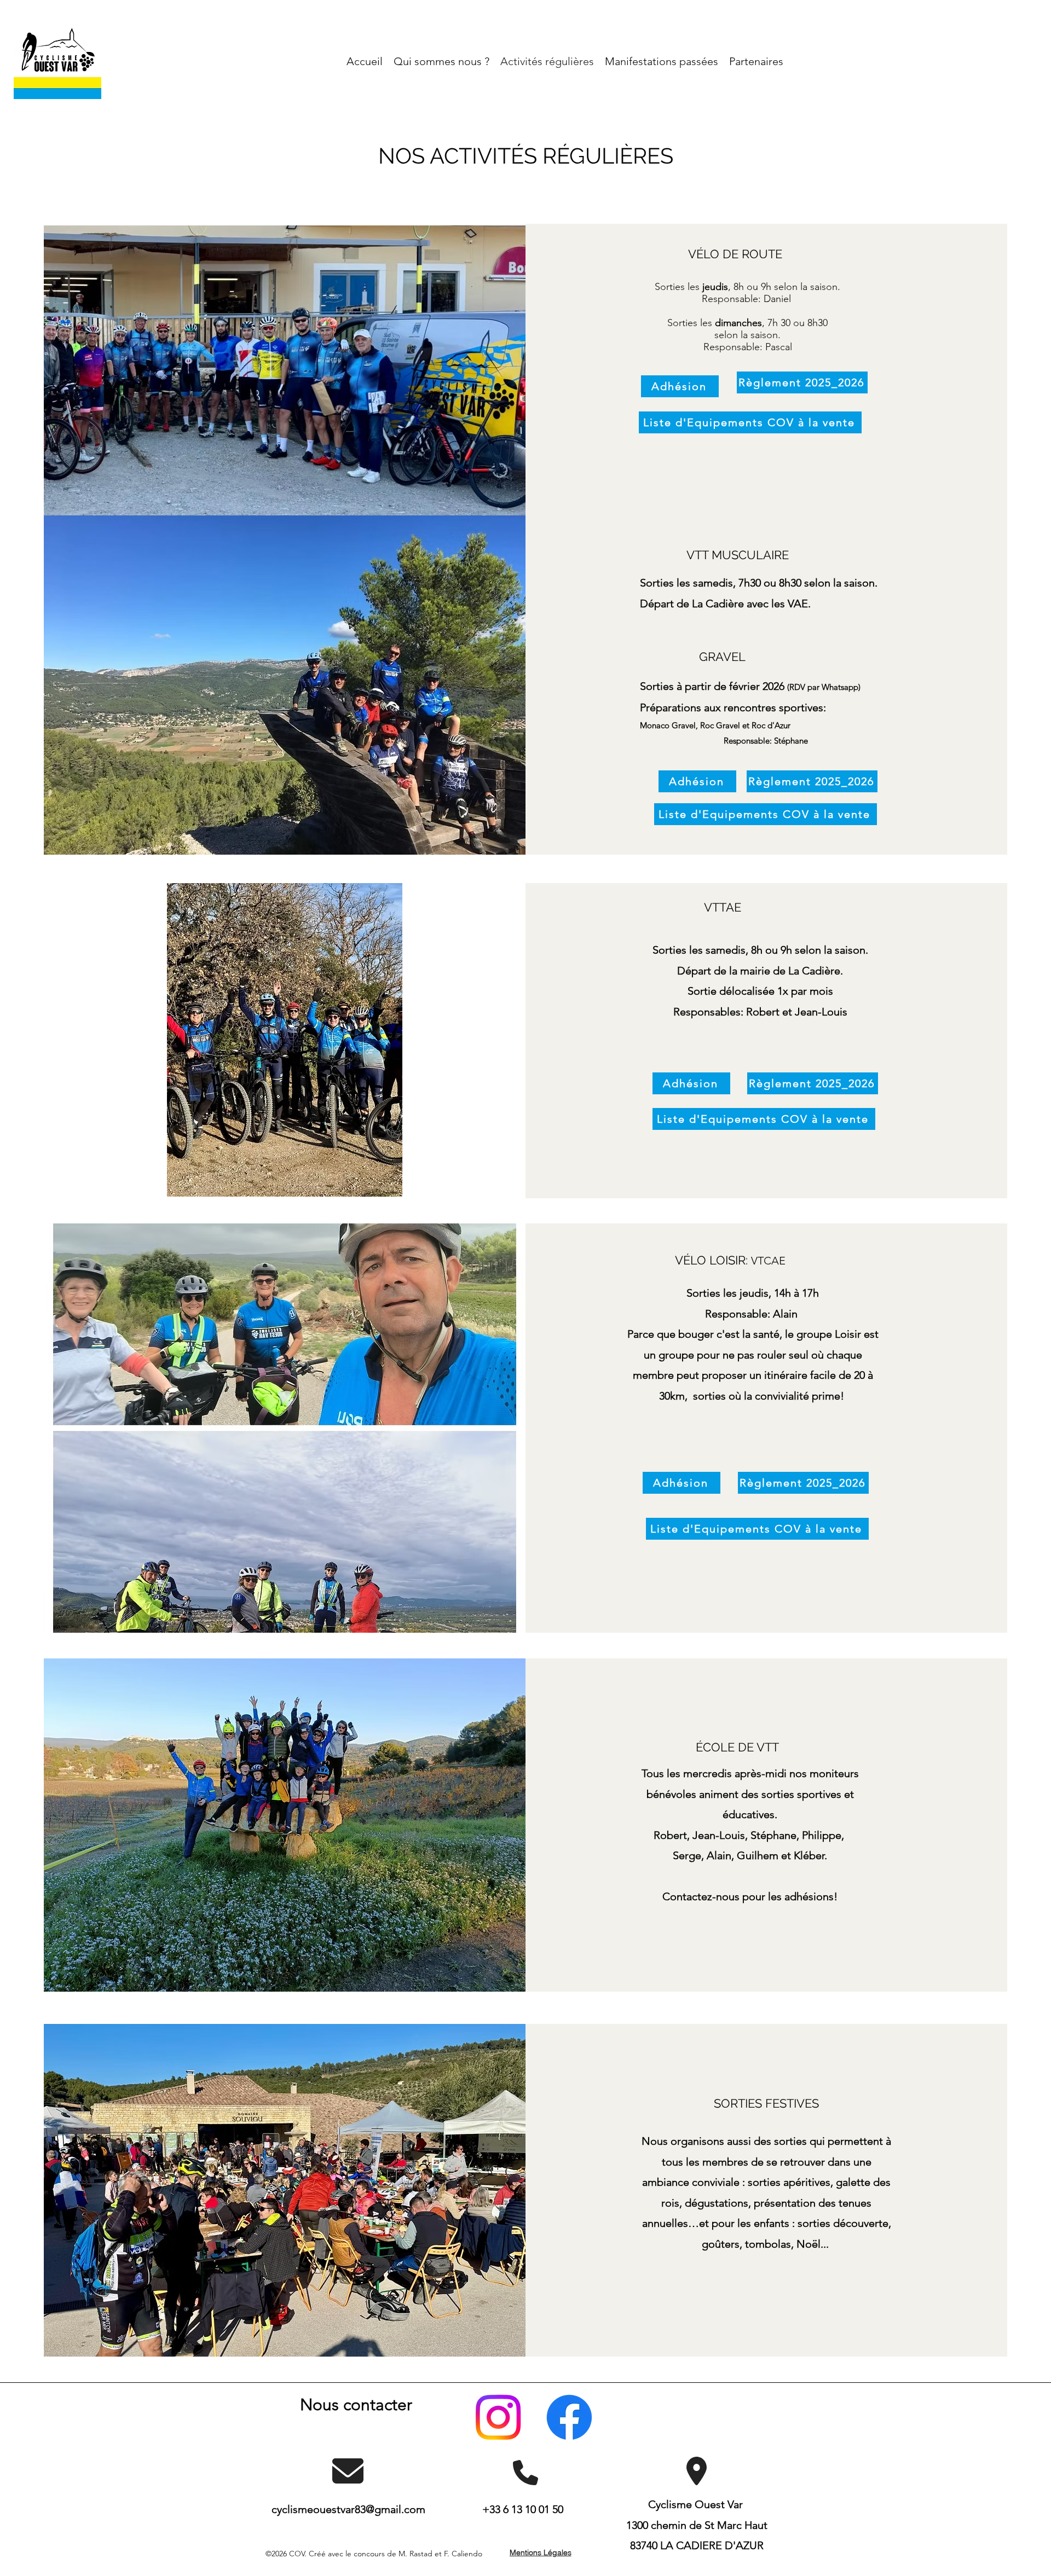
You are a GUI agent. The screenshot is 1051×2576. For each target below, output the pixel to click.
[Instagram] (498, 2417)
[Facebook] (569, 2417)
